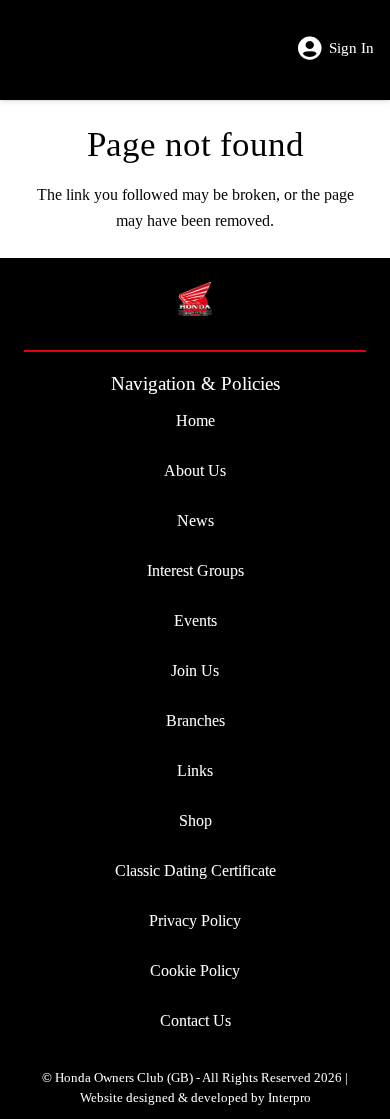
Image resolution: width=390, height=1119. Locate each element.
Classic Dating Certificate (195, 870)
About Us (195, 470)
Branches (195, 720)
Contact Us (195, 1020)
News (195, 520)
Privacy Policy (195, 920)
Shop (195, 820)
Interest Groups (195, 570)
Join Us (195, 670)
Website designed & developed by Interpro (195, 1098)
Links (195, 770)
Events (195, 620)
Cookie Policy (195, 970)
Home (195, 420)
